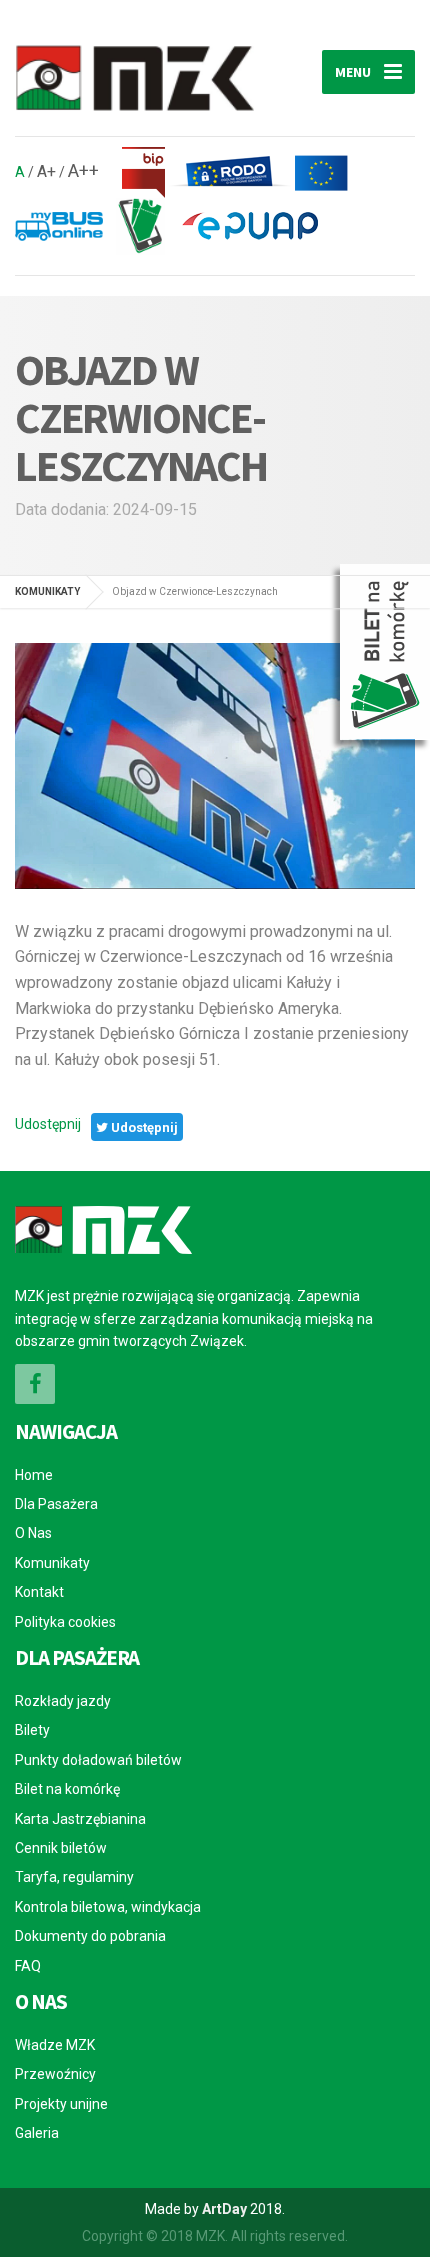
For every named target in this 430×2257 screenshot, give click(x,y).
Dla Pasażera (56, 1504)
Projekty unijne (61, 2104)
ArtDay (224, 2209)
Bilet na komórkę (67, 1789)
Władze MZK (55, 2045)
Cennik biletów (61, 1848)
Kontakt (39, 1592)
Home (34, 1475)
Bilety (32, 1730)
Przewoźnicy (55, 2074)
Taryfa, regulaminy (74, 1877)
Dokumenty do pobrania (90, 1936)
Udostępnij (48, 1124)
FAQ (28, 1966)
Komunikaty (52, 1563)
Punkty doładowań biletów (98, 1760)
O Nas (33, 1533)
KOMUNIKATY (47, 591)
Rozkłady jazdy (63, 1701)
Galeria (37, 2133)
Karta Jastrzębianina (80, 1819)
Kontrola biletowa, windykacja (108, 1907)
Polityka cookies (65, 1622)
